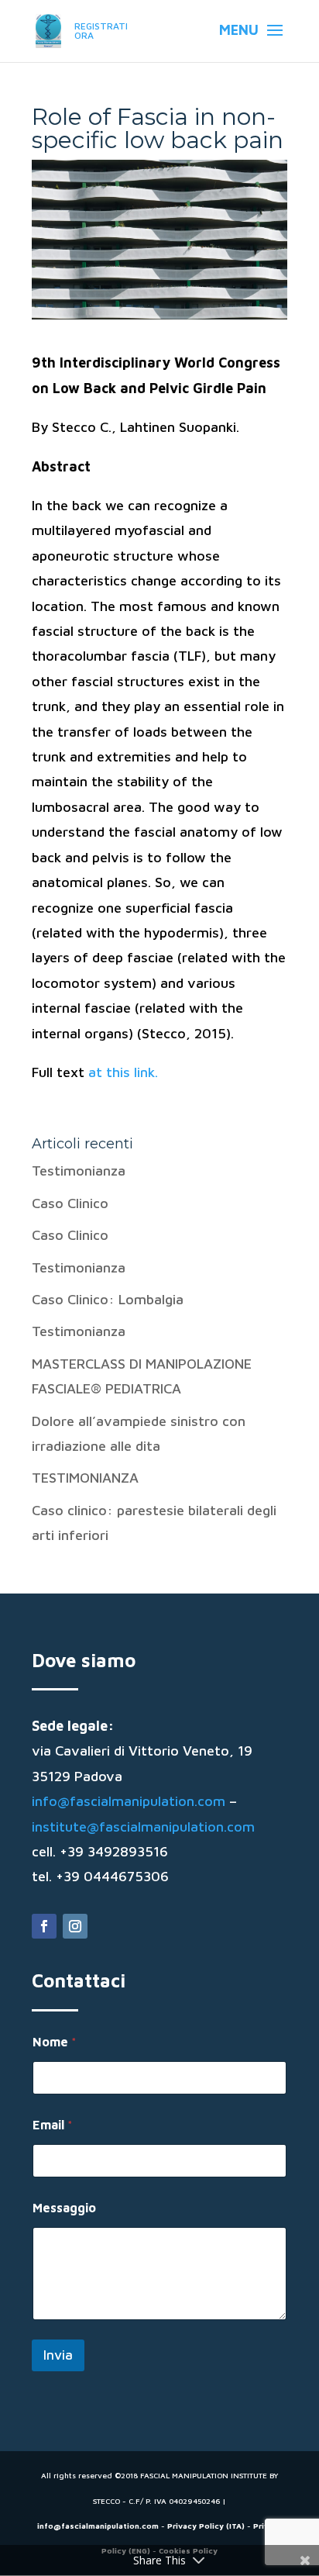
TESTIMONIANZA (85, 1478)
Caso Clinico (70, 1203)
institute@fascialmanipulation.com (143, 1827)
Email (53, 2125)
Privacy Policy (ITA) (206, 2526)
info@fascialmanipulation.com (129, 1801)
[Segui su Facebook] (44, 1926)
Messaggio (64, 2208)
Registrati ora (101, 31)
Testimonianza (79, 1171)
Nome (55, 2042)
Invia (58, 2355)
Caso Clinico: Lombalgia (108, 1299)
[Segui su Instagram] (75, 1926)
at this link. (123, 1072)
